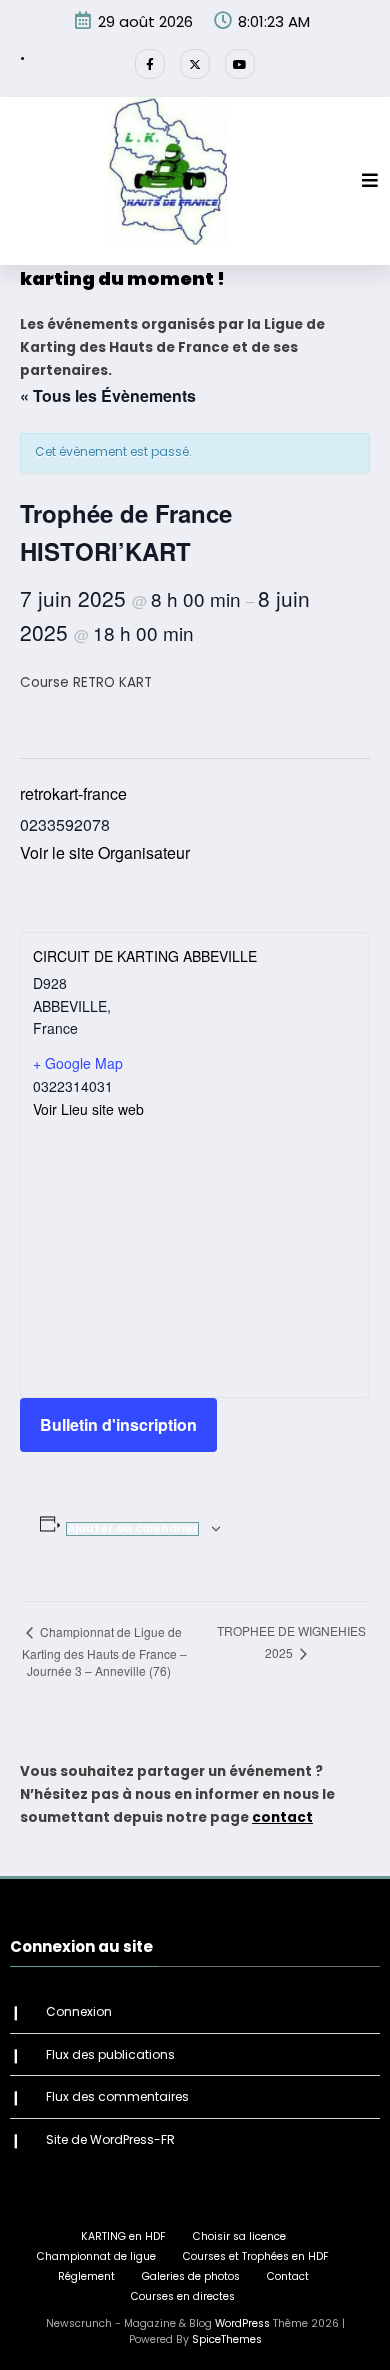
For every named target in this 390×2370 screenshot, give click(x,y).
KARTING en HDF (123, 2236)
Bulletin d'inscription (118, 1424)
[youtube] (240, 64)
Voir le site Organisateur (105, 852)
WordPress (242, 2323)
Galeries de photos (191, 2276)
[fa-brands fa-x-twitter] (195, 64)
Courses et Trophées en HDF (256, 2256)
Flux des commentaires (117, 2096)
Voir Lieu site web (88, 1109)
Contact (288, 2276)
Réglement (86, 2276)
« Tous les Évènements (108, 395)
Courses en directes (183, 2296)
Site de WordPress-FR (110, 2139)
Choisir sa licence (239, 2236)
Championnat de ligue (96, 2256)
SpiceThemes (227, 2339)
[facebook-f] (150, 64)
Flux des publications (110, 2054)
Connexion (79, 2011)
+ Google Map (78, 1063)
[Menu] (370, 180)
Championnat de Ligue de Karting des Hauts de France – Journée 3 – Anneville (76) (104, 1651)
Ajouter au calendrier (132, 1528)
